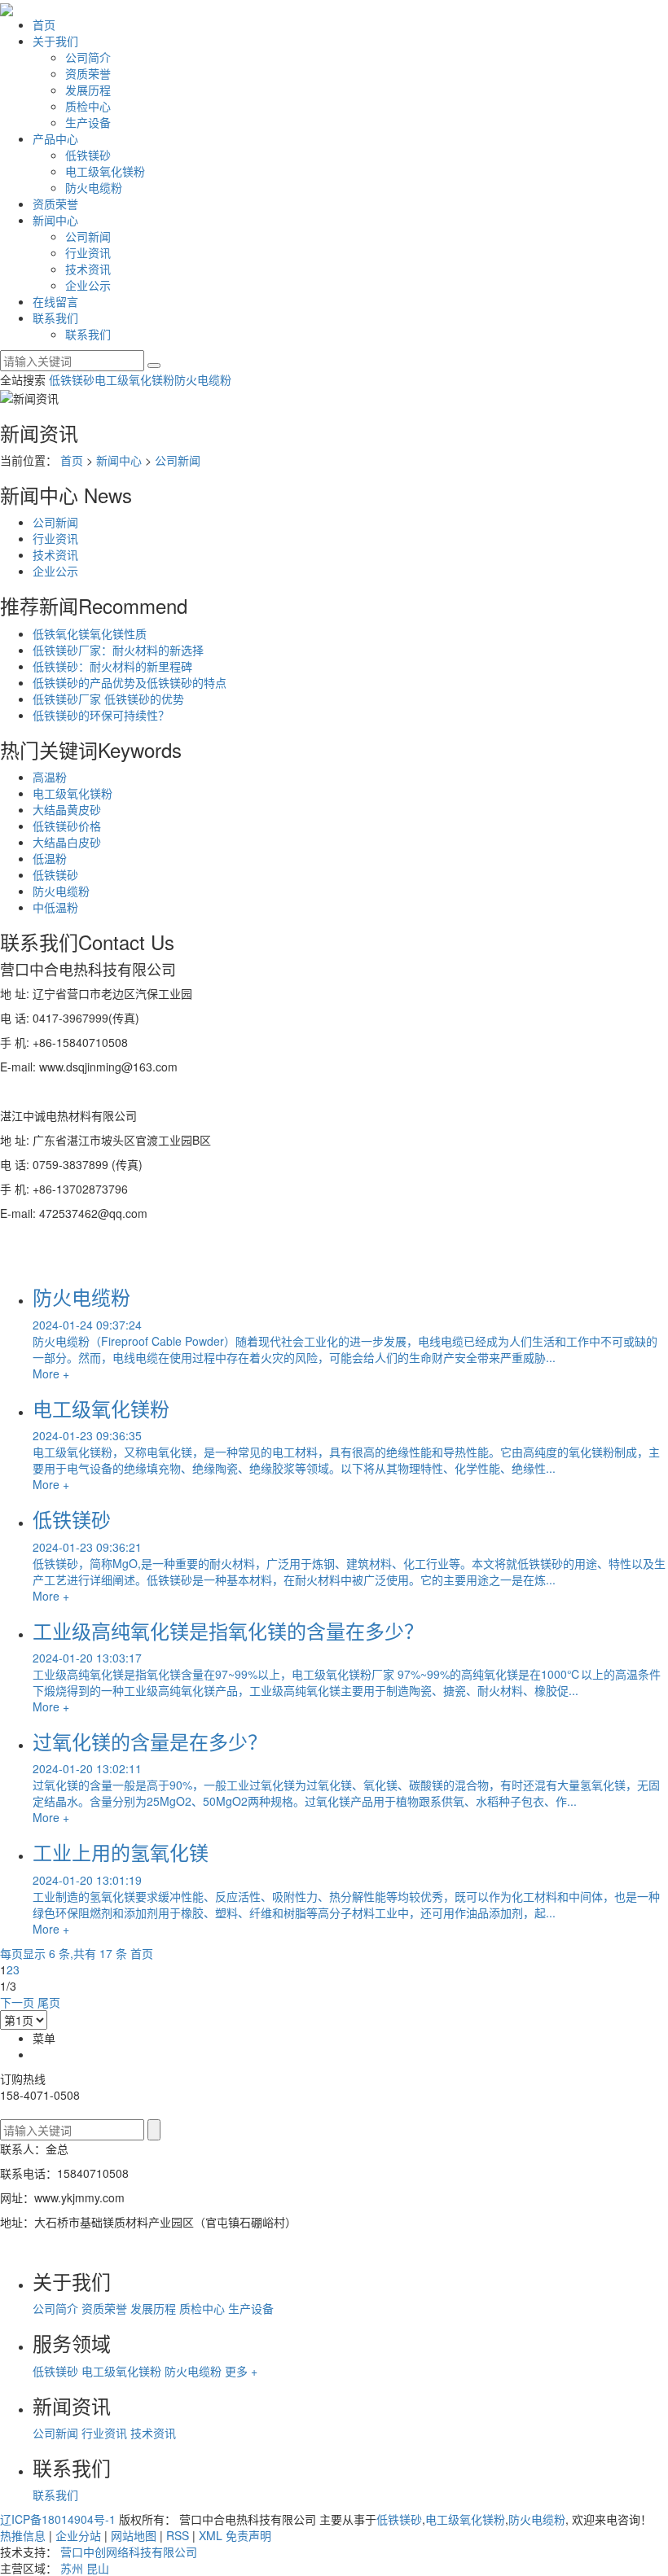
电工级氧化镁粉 (105, 171)
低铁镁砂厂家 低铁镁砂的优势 (108, 699)
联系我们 (55, 318)
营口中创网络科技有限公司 (129, 2552)
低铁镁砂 (88, 155)
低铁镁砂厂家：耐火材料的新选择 (118, 650)
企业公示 (88, 285)
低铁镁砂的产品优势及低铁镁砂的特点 (130, 682)
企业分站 (78, 2535)
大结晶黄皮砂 (67, 809)
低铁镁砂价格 (67, 826)
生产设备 (88, 122)
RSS (178, 2535)
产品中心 (55, 138)
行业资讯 (88, 252)
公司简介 (88, 57)
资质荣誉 (88, 73)
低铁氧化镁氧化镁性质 (90, 633)
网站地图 (134, 2535)
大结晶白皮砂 (67, 842)
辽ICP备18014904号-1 (58, 2519)
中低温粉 (55, 907)
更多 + (241, 2371)
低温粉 (50, 858)
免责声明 (248, 2535)
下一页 (17, 2002)
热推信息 (23, 2535)
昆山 (98, 2568)
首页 (44, 24)
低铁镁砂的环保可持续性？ (101, 715)
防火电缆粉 (94, 187)
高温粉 (50, 777)
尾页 (49, 2002)
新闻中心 (55, 220)
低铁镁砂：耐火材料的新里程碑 (112, 666)
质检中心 (88, 106)
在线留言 (55, 301)
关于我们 (55, 41)
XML (211, 2535)
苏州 (72, 2568)
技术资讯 (88, 269)
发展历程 (88, 90)
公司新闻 (88, 236)
